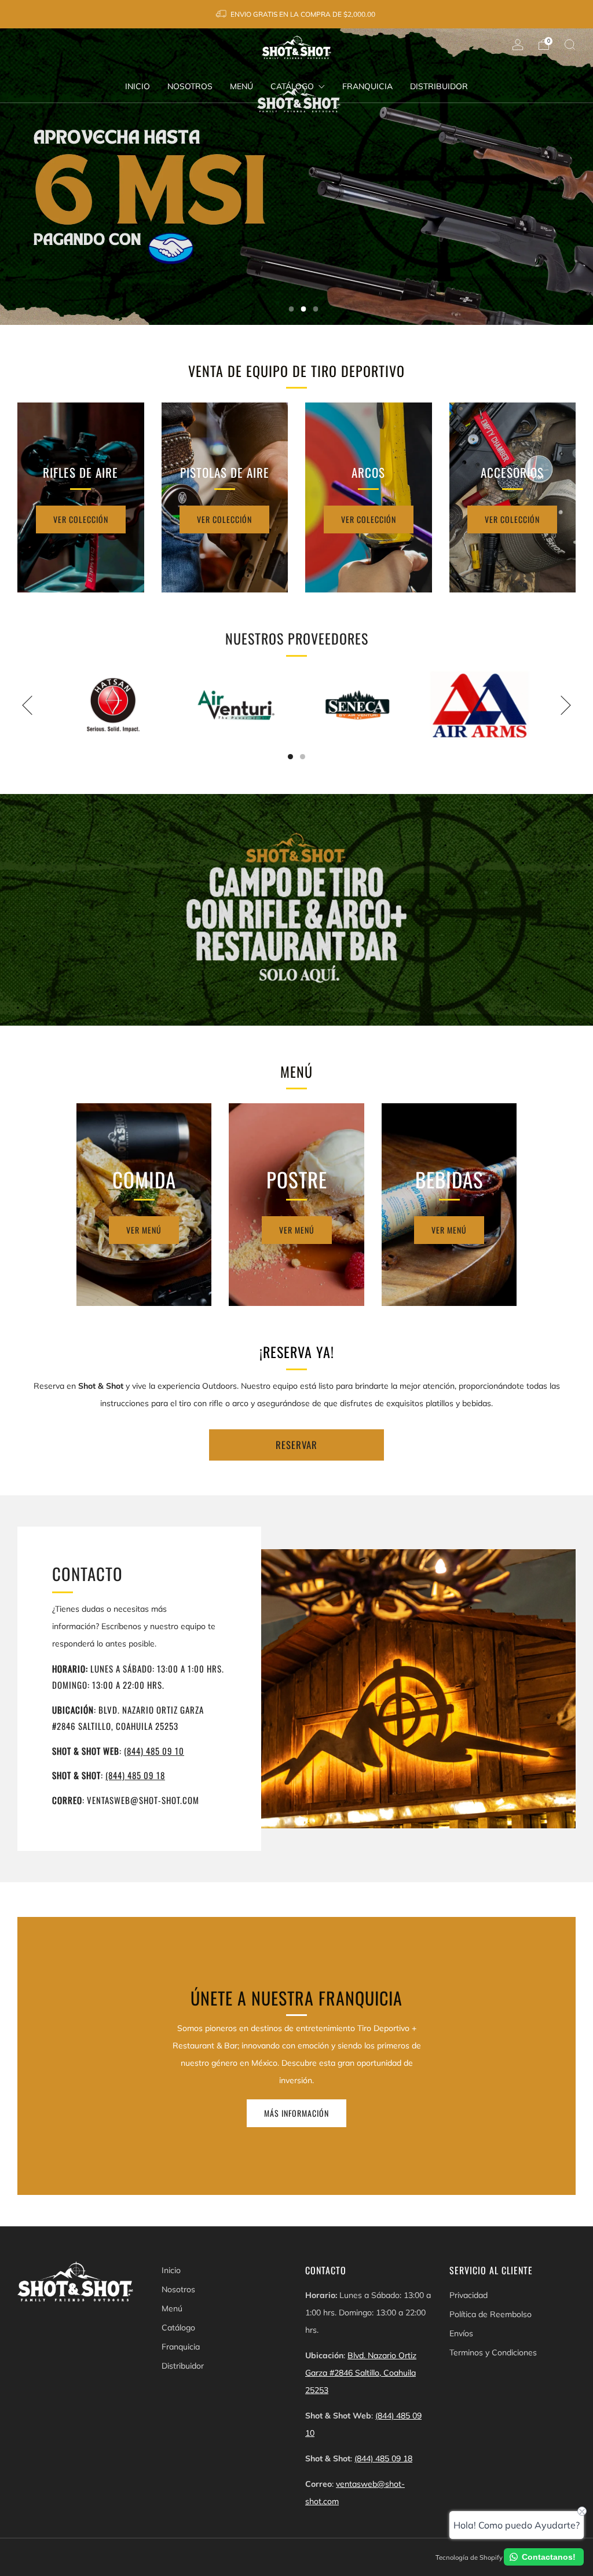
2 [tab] (304, 309)
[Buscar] (570, 45)
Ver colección (81, 519)
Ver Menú (144, 1230)
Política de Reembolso (490, 2314)
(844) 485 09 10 (154, 1751)
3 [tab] (316, 309)
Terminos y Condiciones (493, 2352)
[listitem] (296, 14)
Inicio (138, 86)
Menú (241, 86)
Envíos (461, 2333)
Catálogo (292, 86)
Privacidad (468, 2295)
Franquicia (367, 86)
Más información (296, 2113)
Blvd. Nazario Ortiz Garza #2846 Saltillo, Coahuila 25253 (361, 2373)
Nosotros (190, 86)
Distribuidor (439, 86)
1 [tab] (292, 309)
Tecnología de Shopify (469, 2557)
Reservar (296, 1445)
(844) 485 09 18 (135, 1775)
